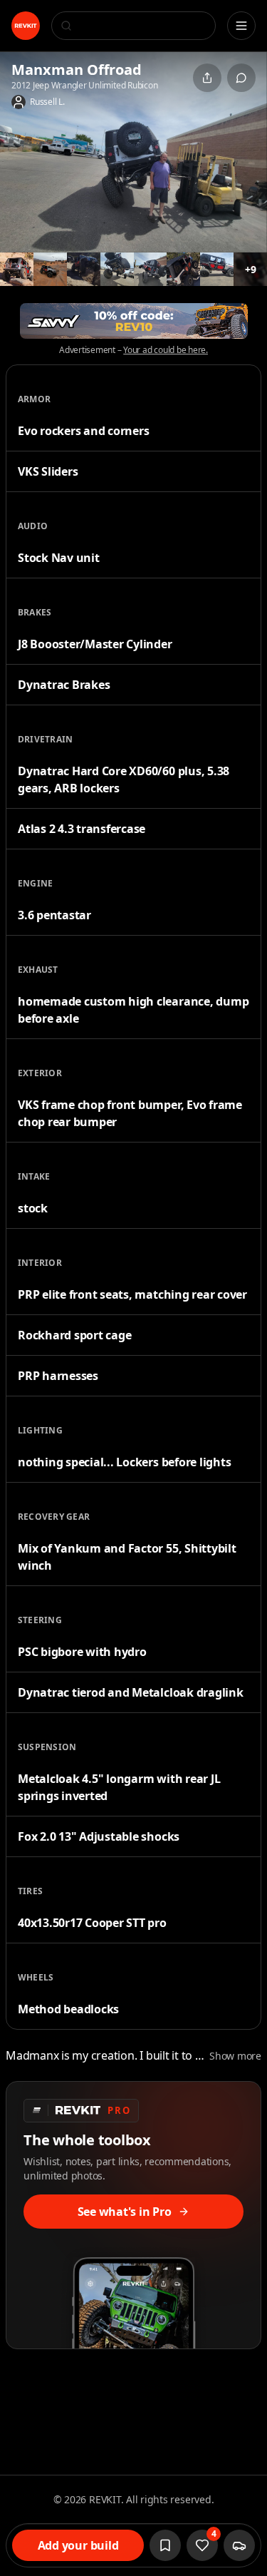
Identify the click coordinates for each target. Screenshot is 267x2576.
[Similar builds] (239, 2545)
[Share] (207, 78)
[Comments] (241, 78)
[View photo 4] (84, 269)
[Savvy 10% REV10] (134, 321)
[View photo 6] (151, 269)
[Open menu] (241, 26)
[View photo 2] (17, 269)
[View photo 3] (50, 269)
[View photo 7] (183, 269)
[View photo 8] (217, 269)
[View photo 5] (117, 269)
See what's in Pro (125, 2212)
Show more (235, 2056)
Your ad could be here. (166, 350)
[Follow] (165, 2545)
